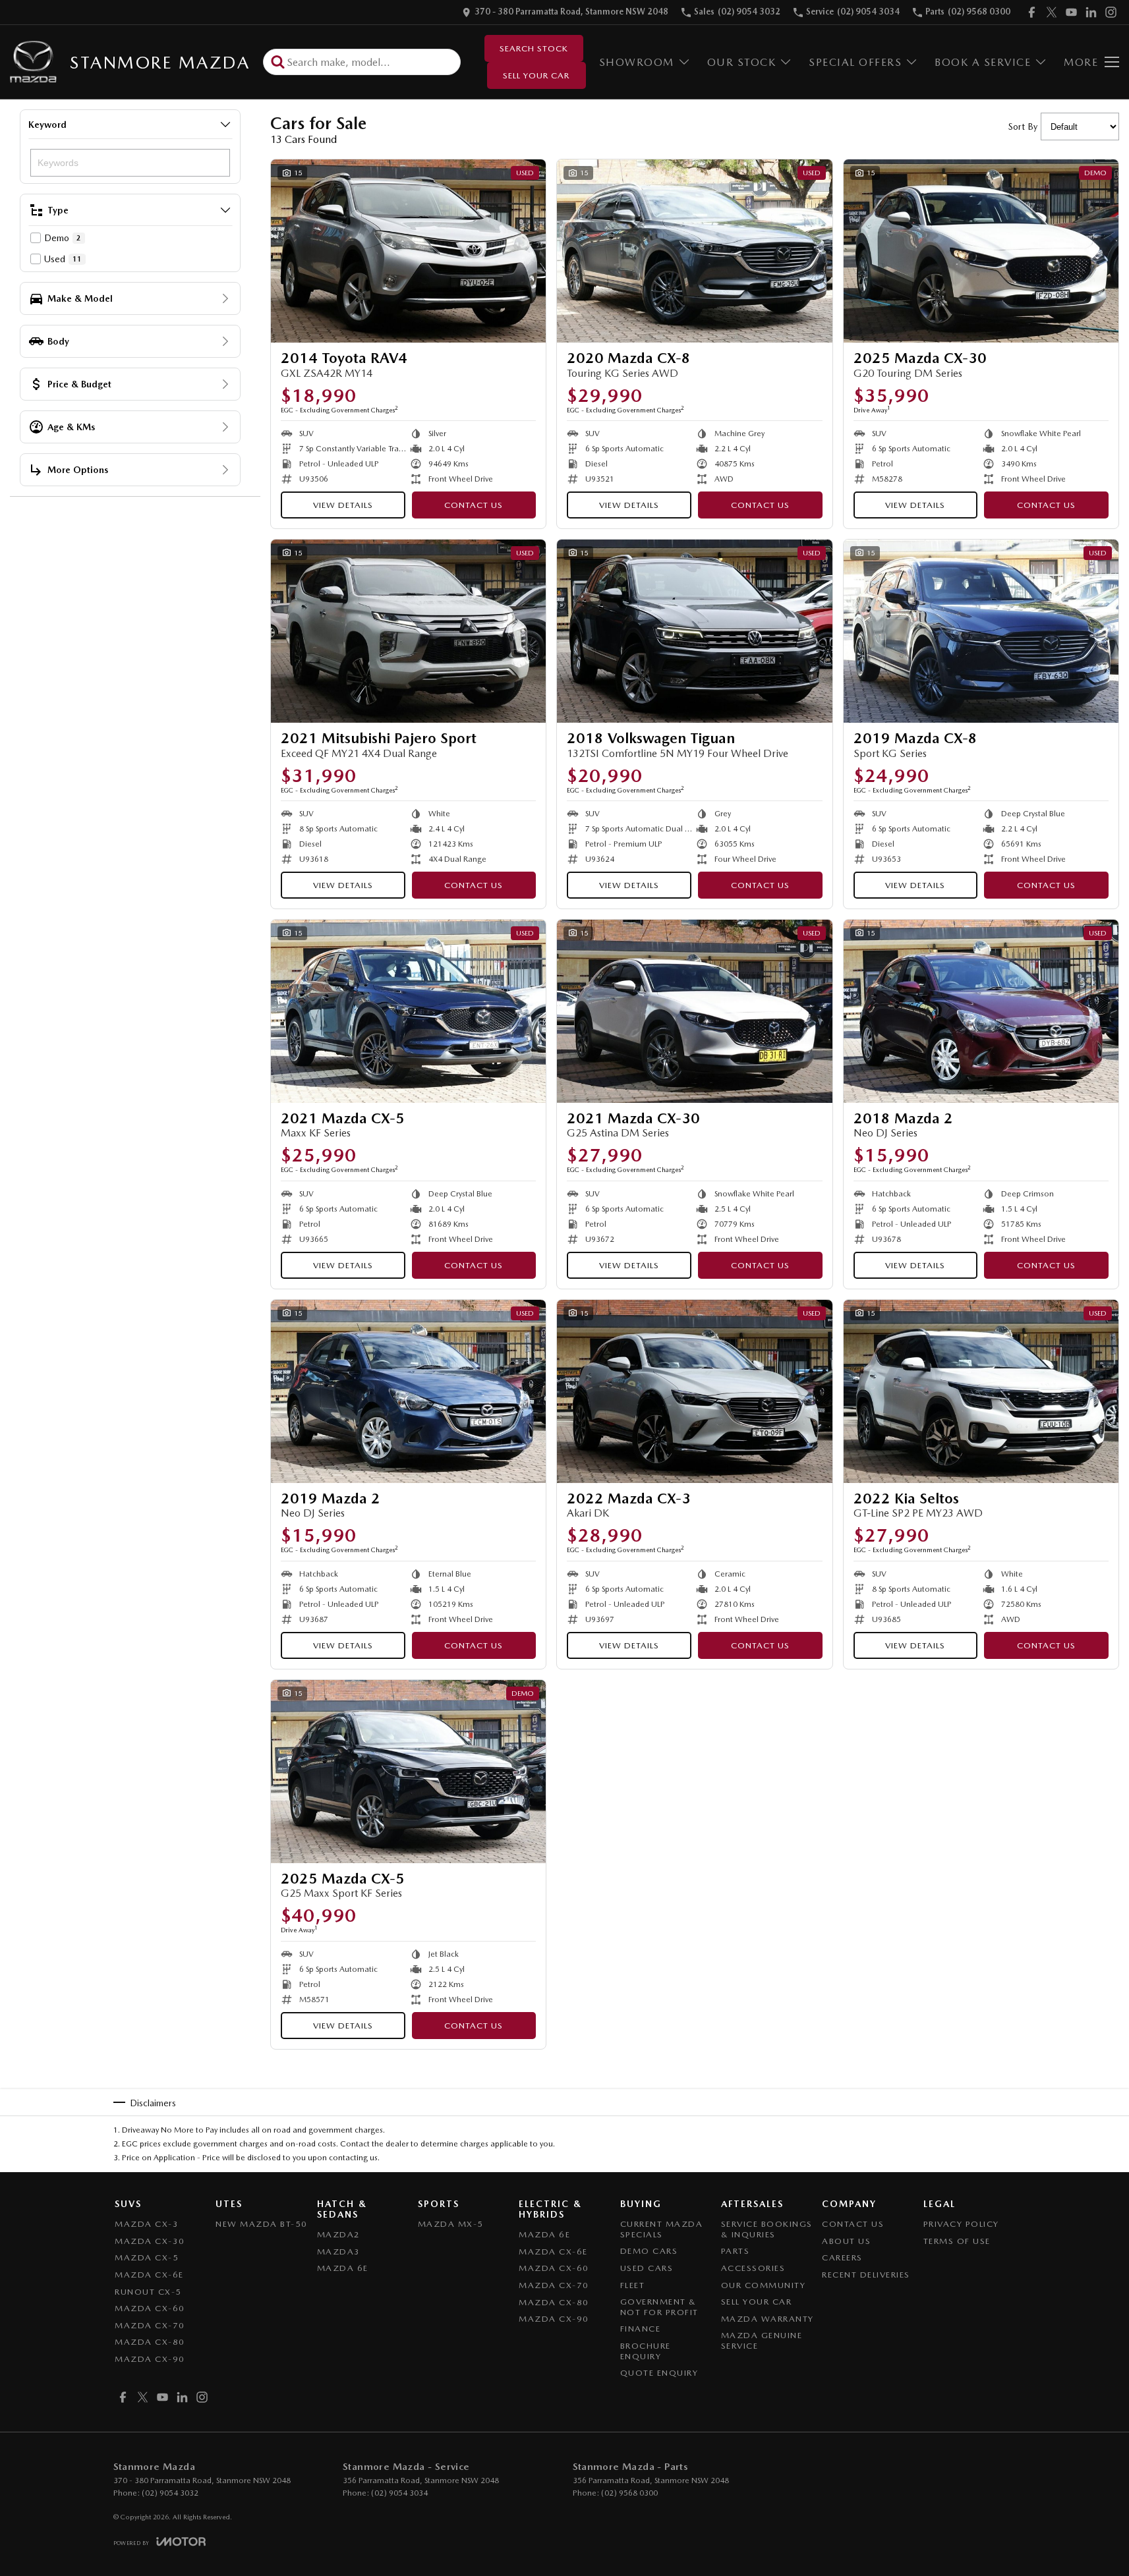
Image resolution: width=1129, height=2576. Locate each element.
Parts (736, 2251)
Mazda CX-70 (150, 2325)
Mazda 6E (343, 2268)
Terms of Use (957, 2241)
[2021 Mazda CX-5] (408, 1011)
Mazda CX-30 (150, 2241)
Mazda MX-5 (451, 2224)
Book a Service (983, 62)
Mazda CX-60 (150, 2308)
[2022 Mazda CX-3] (694, 1391)
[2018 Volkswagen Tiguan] (694, 631)
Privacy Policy (961, 2224)
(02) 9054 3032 (170, 2493)
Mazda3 (339, 2252)
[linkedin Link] (1091, 12)
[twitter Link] (1052, 12)
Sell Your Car (536, 75)
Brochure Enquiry (646, 2351)
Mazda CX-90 (150, 2359)
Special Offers (855, 62)
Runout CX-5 (148, 2292)
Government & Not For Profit (659, 2307)
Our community (764, 2285)
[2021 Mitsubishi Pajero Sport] (408, 631)
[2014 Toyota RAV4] (408, 251)
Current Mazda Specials (662, 2229)
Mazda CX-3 (147, 2224)
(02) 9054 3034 (399, 2493)
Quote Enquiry (659, 2373)
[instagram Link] (1111, 12)
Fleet (633, 2285)
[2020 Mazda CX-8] (694, 251)
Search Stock (534, 48)
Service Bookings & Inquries (767, 2229)
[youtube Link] (1071, 12)
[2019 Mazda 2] (408, 1391)
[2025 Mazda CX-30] (981, 251)
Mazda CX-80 (150, 2342)
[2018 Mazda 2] (981, 1011)
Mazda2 (339, 2234)
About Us (846, 2241)
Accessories (753, 2268)
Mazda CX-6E (149, 2275)
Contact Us (474, 505)
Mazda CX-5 (147, 2257)
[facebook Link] (1032, 12)
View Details (343, 505)
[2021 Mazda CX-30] (694, 1011)
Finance (641, 2329)
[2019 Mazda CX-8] (981, 631)
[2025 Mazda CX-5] (408, 1772)
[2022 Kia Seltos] (981, 1391)
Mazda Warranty (767, 2319)
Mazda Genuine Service (762, 2340)
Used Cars (647, 2268)
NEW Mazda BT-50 (262, 2224)
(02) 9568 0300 (629, 2493)
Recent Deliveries (866, 2275)
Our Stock (742, 62)
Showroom (637, 62)
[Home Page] (33, 62)
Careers (842, 2257)
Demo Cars (649, 2251)
